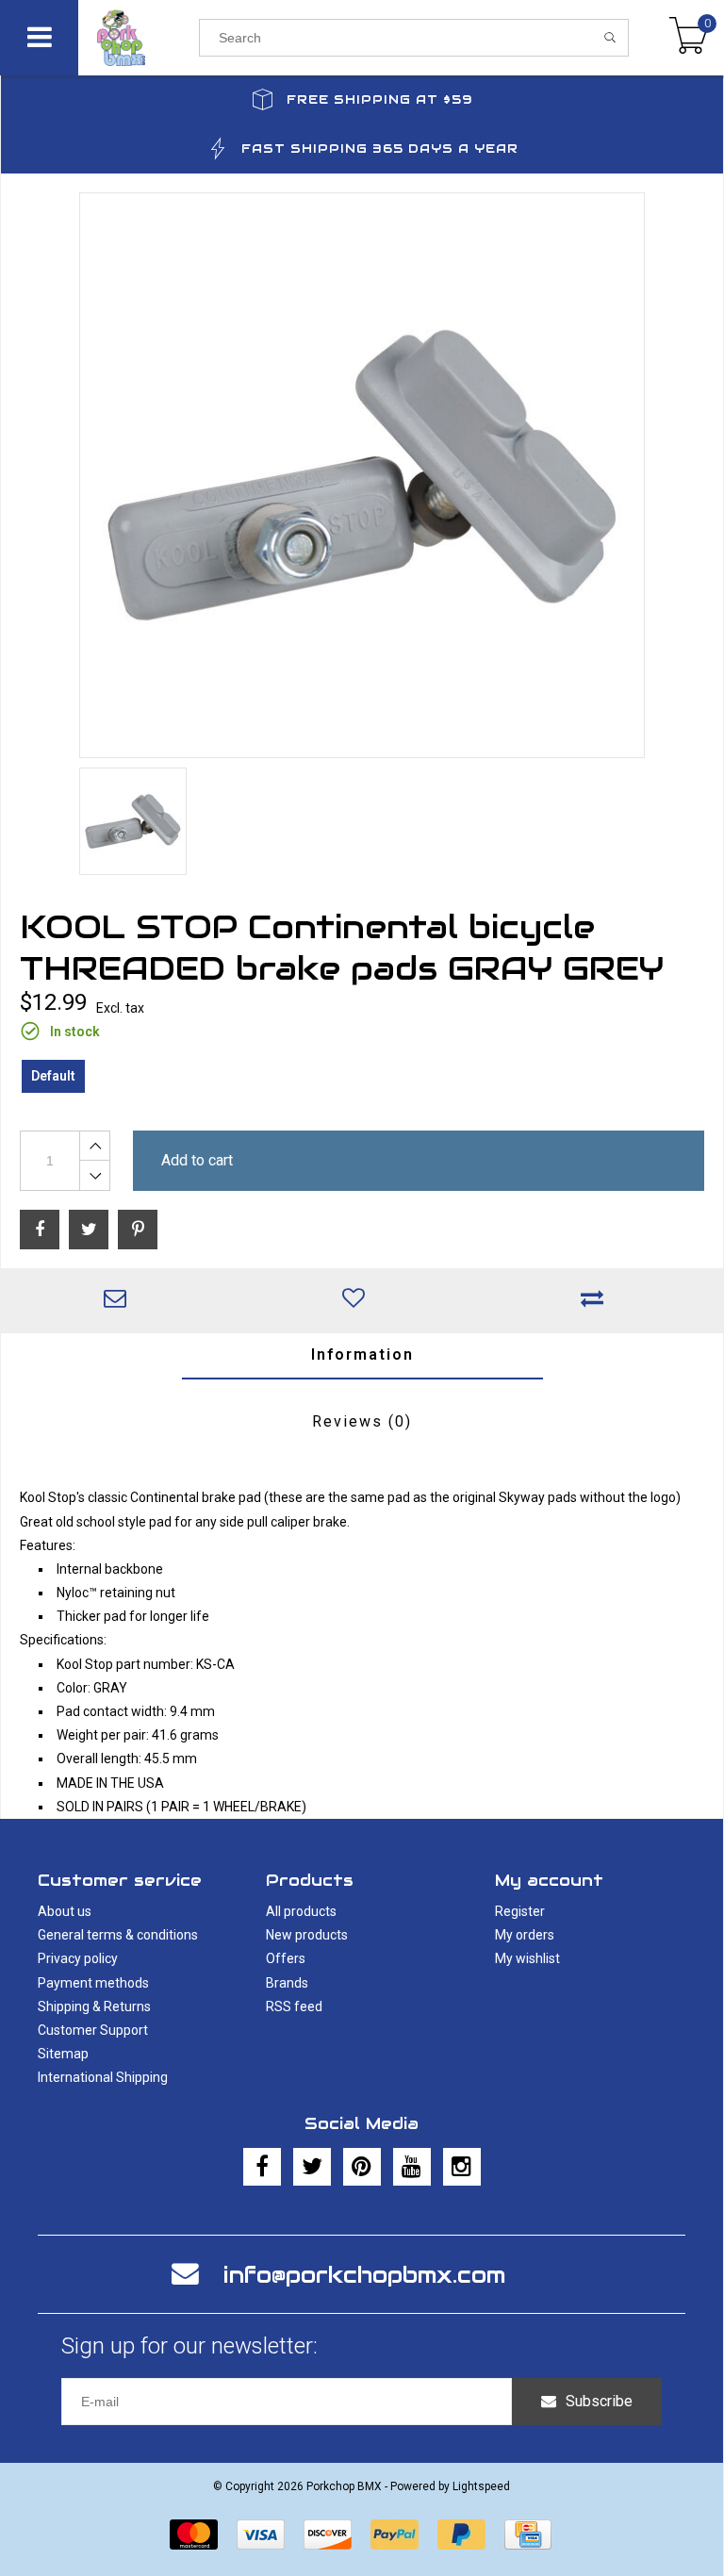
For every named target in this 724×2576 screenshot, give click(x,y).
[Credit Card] (528, 2535)
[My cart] (689, 38)
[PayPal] (395, 2535)
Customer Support (93, 2030)
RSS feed (294, 2006)
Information (362, 1354)
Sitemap (63, 2054)
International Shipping (103, 2077)
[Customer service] (120, 1300)
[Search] (610, 38)
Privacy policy (78, 1958)
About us (65, 1911)
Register (520, 1911)
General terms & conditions (118, 1935)
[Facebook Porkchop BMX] (262, 2167)
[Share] (40, 1230)
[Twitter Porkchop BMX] (312, 2167)
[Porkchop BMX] (139, 38)
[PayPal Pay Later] (461, 2535)
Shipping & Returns (94, 2006)
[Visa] (261, 2535)
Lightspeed (481, 2486)
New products (307, 1935)
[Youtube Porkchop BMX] (412, 2167)
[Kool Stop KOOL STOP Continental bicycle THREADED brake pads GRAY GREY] (362, 475)
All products (301, 1911)
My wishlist (527, 1958)
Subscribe (599, 2401)
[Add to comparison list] (597, 1300)
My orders (525, 1935)
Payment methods (93, 1983)
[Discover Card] (328, 2535)
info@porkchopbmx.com (364, 2275)
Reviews (362, 1421)
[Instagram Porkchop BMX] (462, 2167)
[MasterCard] (194, 2535)
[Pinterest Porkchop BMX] (362, 2167)
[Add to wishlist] (359, 1300)
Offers (286, 1958)
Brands (287, 1983)
